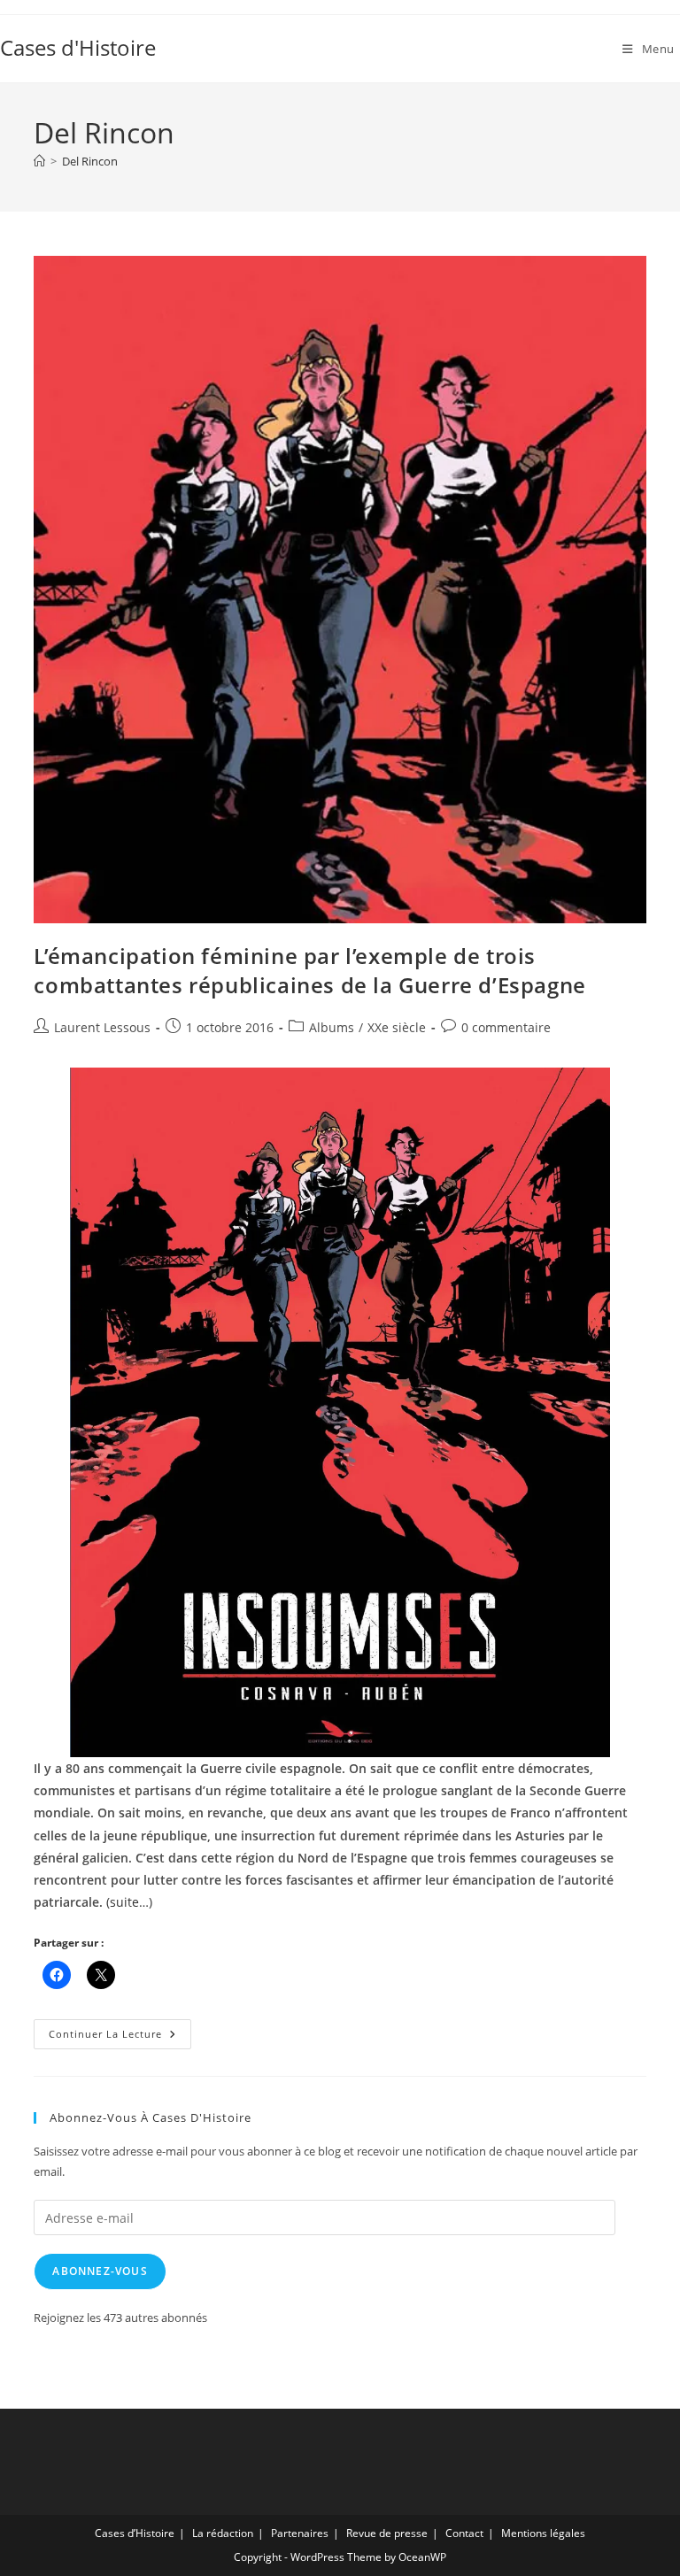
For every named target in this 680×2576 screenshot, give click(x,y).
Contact (464, 2533)
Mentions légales (543, 2533)
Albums (332, 1027)
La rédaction (223, 2533)
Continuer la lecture (120, 2037)
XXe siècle (397, 1027)
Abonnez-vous (100, 2271)
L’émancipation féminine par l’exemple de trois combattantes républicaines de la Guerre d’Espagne (309, 971)
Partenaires (300, 2533)
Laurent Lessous (102, 1027)
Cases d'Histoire (78, 47)
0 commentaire (506, 1027)
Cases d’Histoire (135, 2533)
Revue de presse (387, 2533)
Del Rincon (90, 161)
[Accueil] (39, 161)
